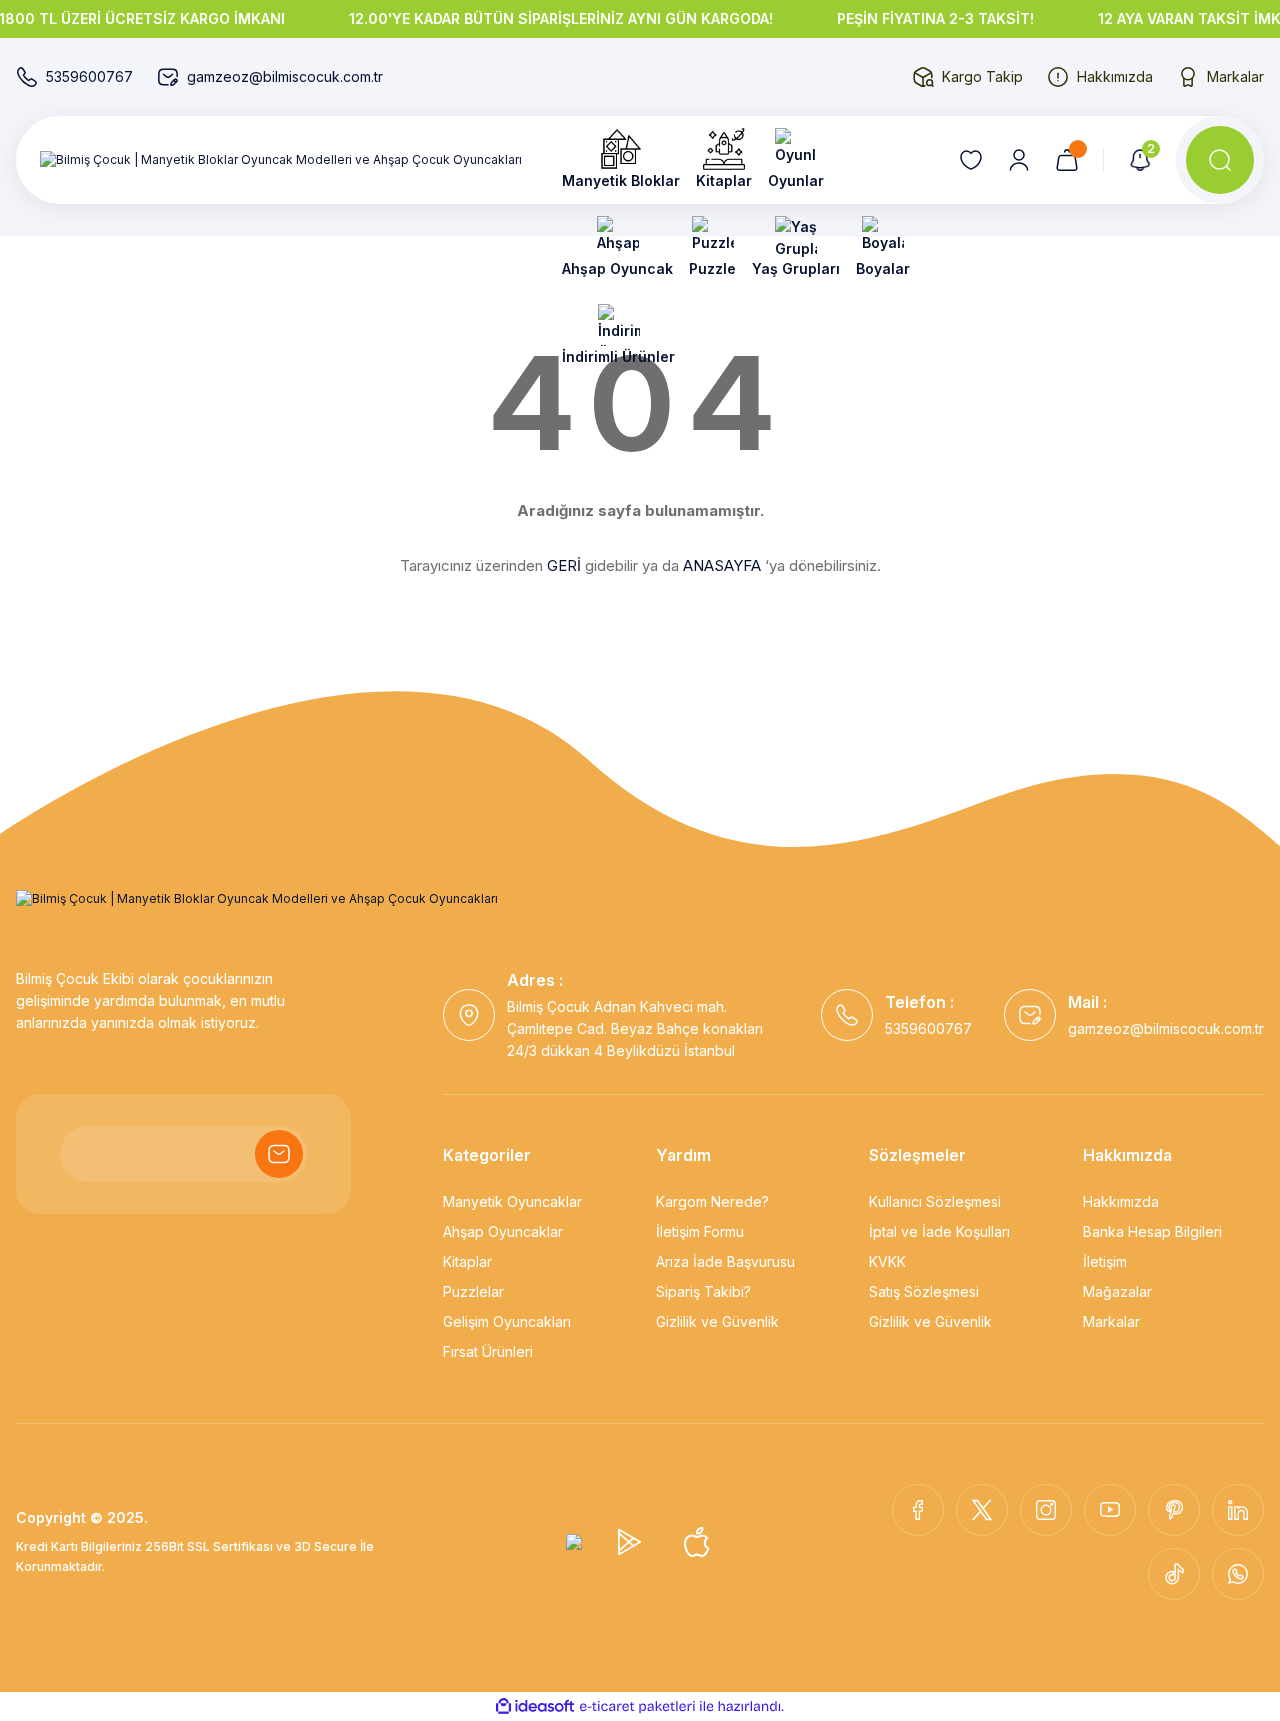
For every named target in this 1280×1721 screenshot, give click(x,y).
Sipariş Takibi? (703, 1291)
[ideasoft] (535, 1706)
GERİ (564, 565)
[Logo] (281, 160)
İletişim (1105, 1261)
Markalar (1111, 1321)
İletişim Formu (700, 1231)
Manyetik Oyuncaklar (512, 1201)
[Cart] (1067, 160)
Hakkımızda (1121, 1201)
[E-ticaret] (637, 1707)
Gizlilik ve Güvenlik (717, 1321)
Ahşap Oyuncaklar (503, 1231)
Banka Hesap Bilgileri (1152, 1231)
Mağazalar (1117, 1291)
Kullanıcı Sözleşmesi (935, 1201)
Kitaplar (467, 1261)
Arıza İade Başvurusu (725, 1261)
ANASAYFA (722, 565)
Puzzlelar (473, 1291)
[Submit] (279, 1154)
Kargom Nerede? (712, 1201)
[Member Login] (1019, 160)
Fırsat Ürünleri (488, 1351)
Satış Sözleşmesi (924, 1291)
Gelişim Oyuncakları (507, 1321)
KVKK (887, 1261)
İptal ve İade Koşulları (939, 1231)
